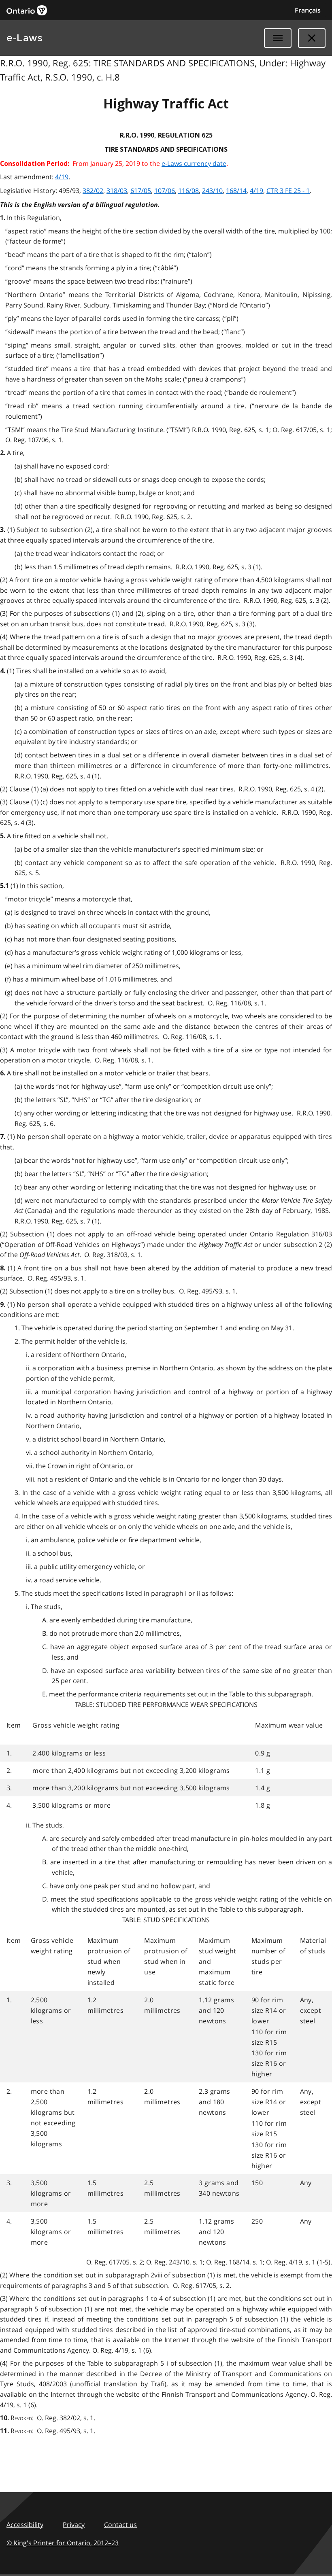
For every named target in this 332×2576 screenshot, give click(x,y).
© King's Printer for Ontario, (63, 2543)
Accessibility (25, 2525)
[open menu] (278, 38)
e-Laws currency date (194, 163)
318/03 (117, 191)
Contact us (120, 2525)
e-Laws (24, 38)
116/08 (188, 191)
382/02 (93, 191)
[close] (312, 38)
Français (308, 10)
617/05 (141, 191)
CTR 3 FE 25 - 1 (288, 191)
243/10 (212, 191)
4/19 (62, 177)
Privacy (74, 2525)
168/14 (236, 191)
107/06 (165, 191)
